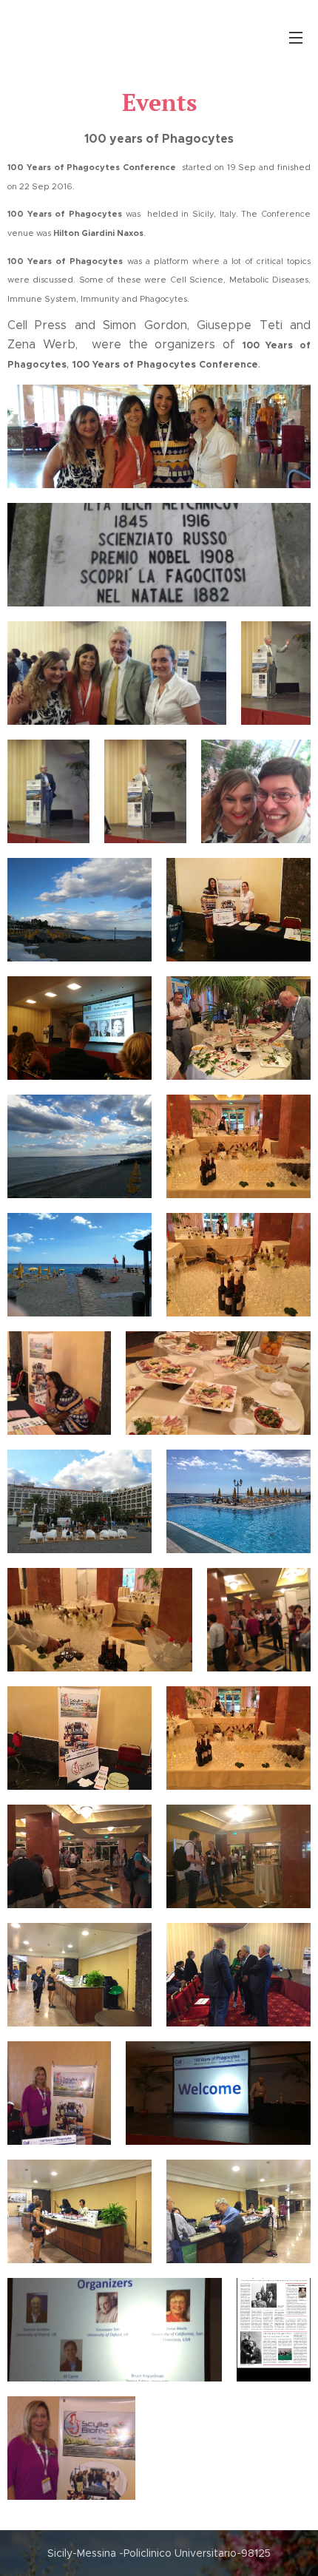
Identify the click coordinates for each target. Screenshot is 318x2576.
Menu (296, 37)
